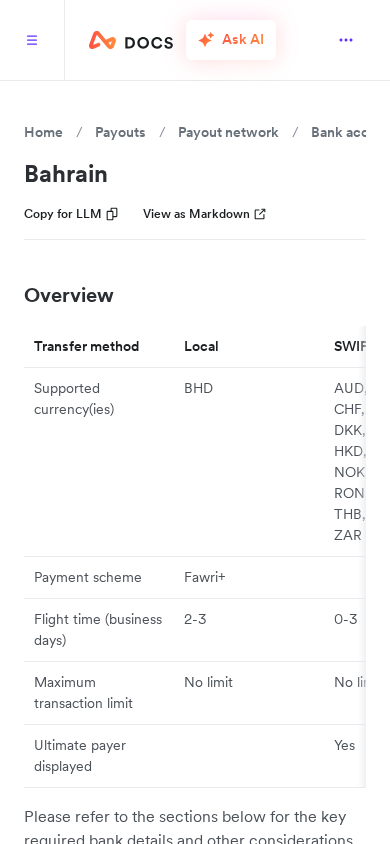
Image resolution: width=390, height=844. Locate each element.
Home (43, 132)
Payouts (120, 132)
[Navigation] (32, 40)
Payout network (228, 132)
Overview (69, 295)
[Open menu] (346, 40)
